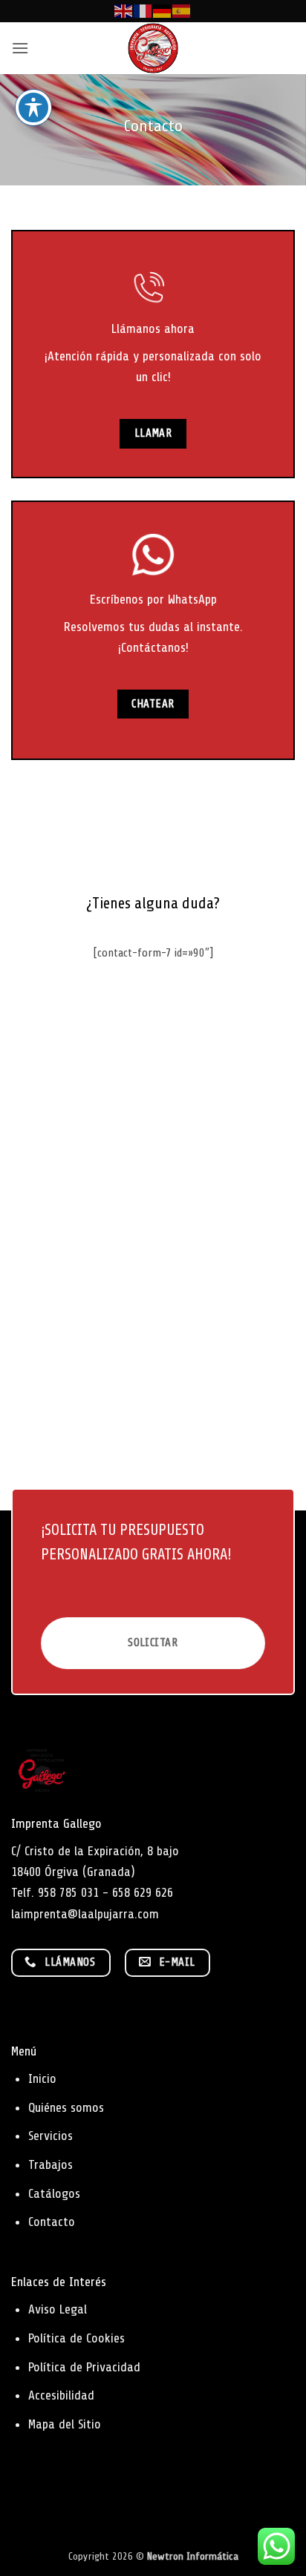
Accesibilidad (61, 2395)
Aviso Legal (58, 2309)
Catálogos (54, 2193)
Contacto (52, 2222)
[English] (124, 10)
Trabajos (51, 2164)
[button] (20, 48)
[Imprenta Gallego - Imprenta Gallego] (153, 48)
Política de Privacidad (84, 2367)
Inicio (42, 2078)
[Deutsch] (163, 10)
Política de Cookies (76, 2338)
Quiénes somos (66, 2107)
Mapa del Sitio (65, 2424)
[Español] (182, 10)
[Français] (143, 10)
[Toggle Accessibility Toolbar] (33, 108)
